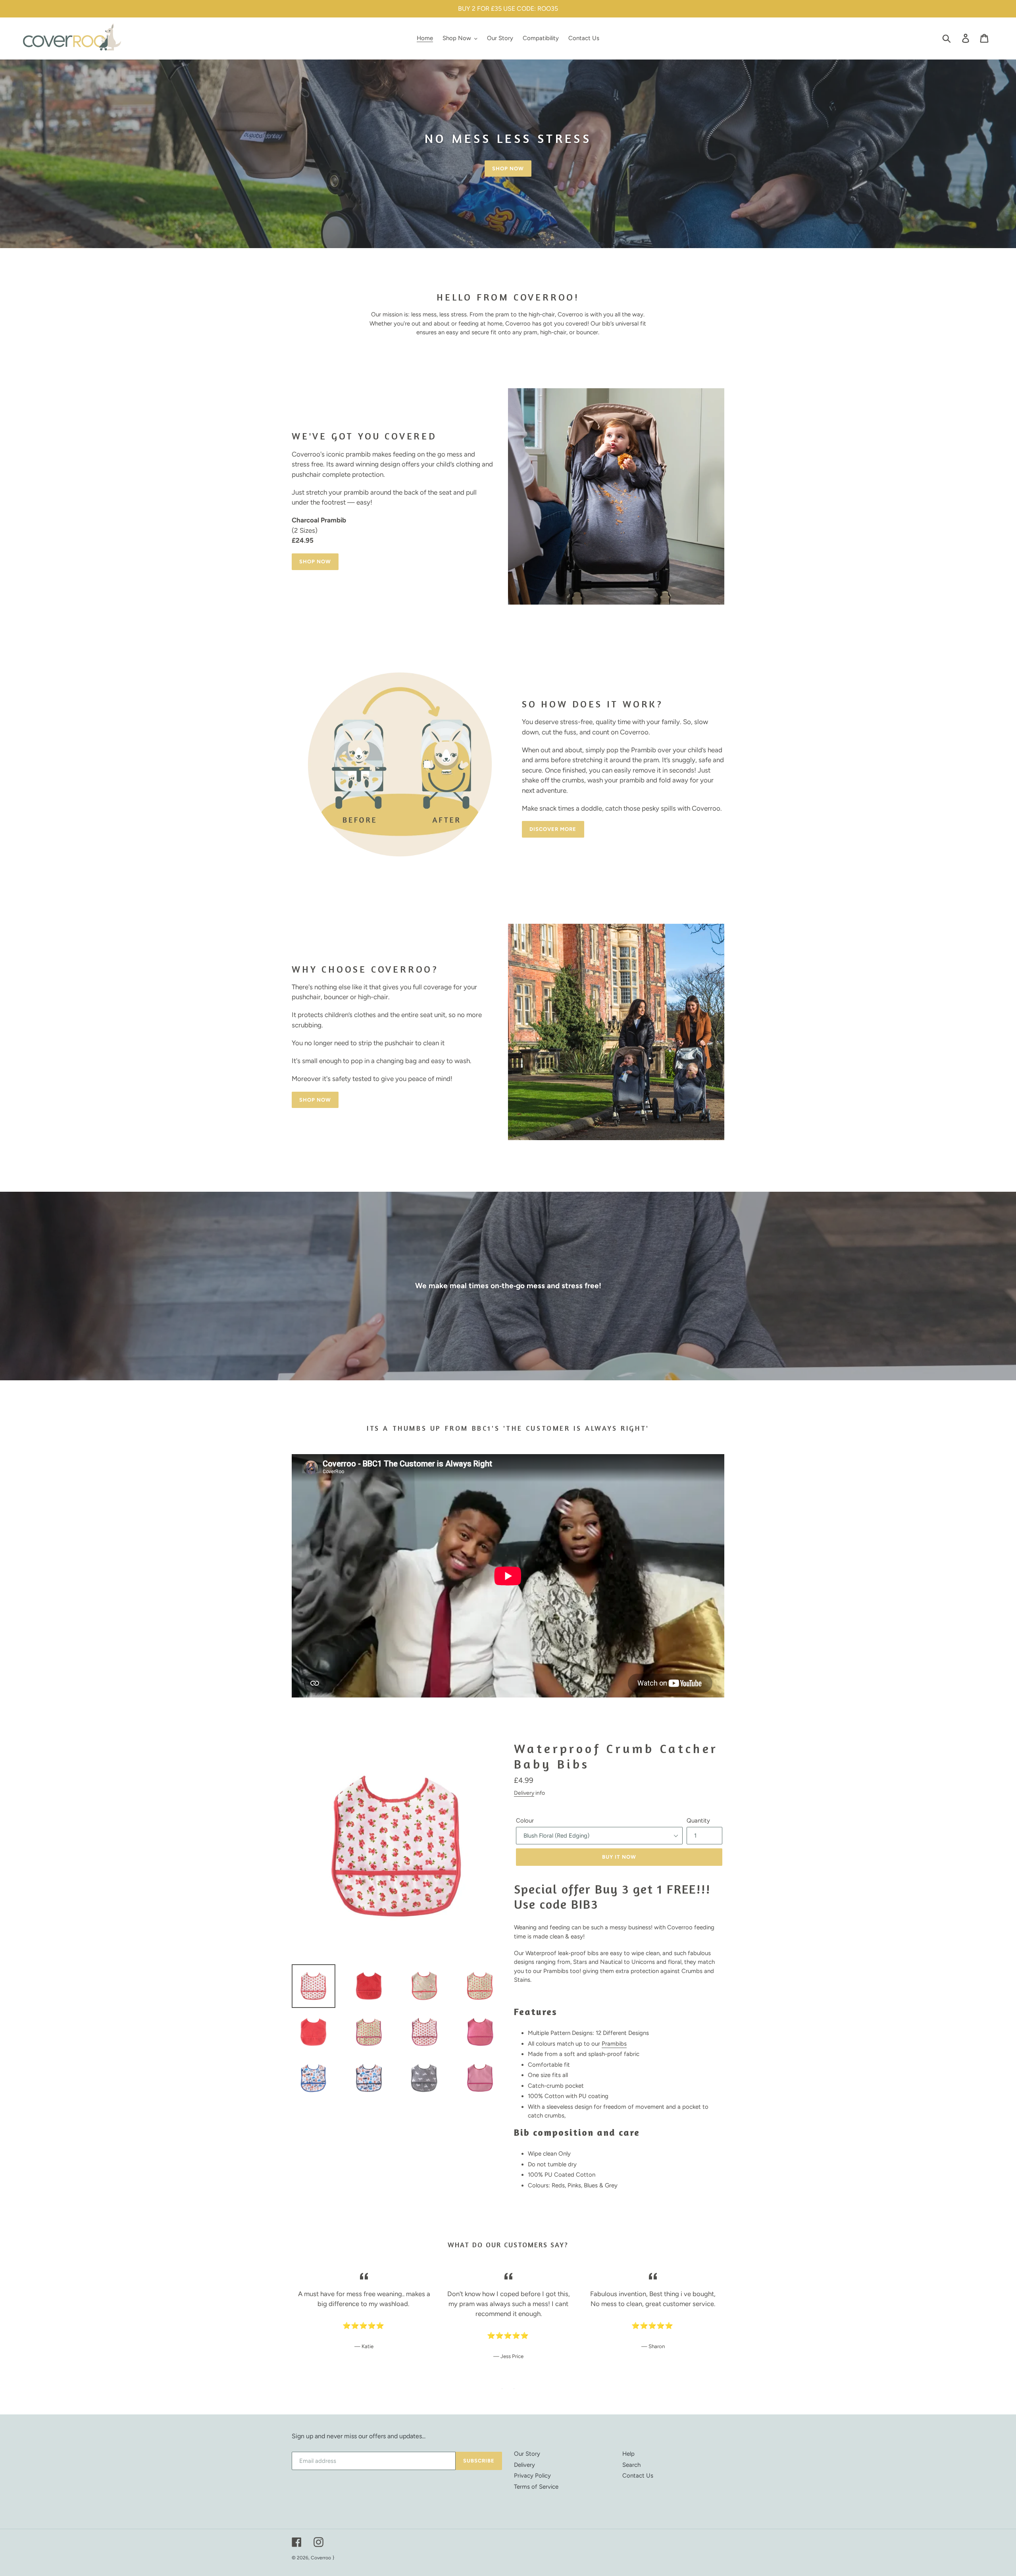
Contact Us (638, 2476)
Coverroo (321, 2558)
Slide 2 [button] (514, 2389)
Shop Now (315, 562)
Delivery (524, 1793)
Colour (525, 1821)
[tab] (502, 2389)
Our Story (527, 2454)
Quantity (698, 1821)
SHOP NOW (508, 169)
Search (631, 2465)
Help (628, 2454)
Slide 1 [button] (502, 2389)
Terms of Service (536, 2487)
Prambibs (614, 2044)
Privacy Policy (532, 2476)
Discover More (553, 829)
